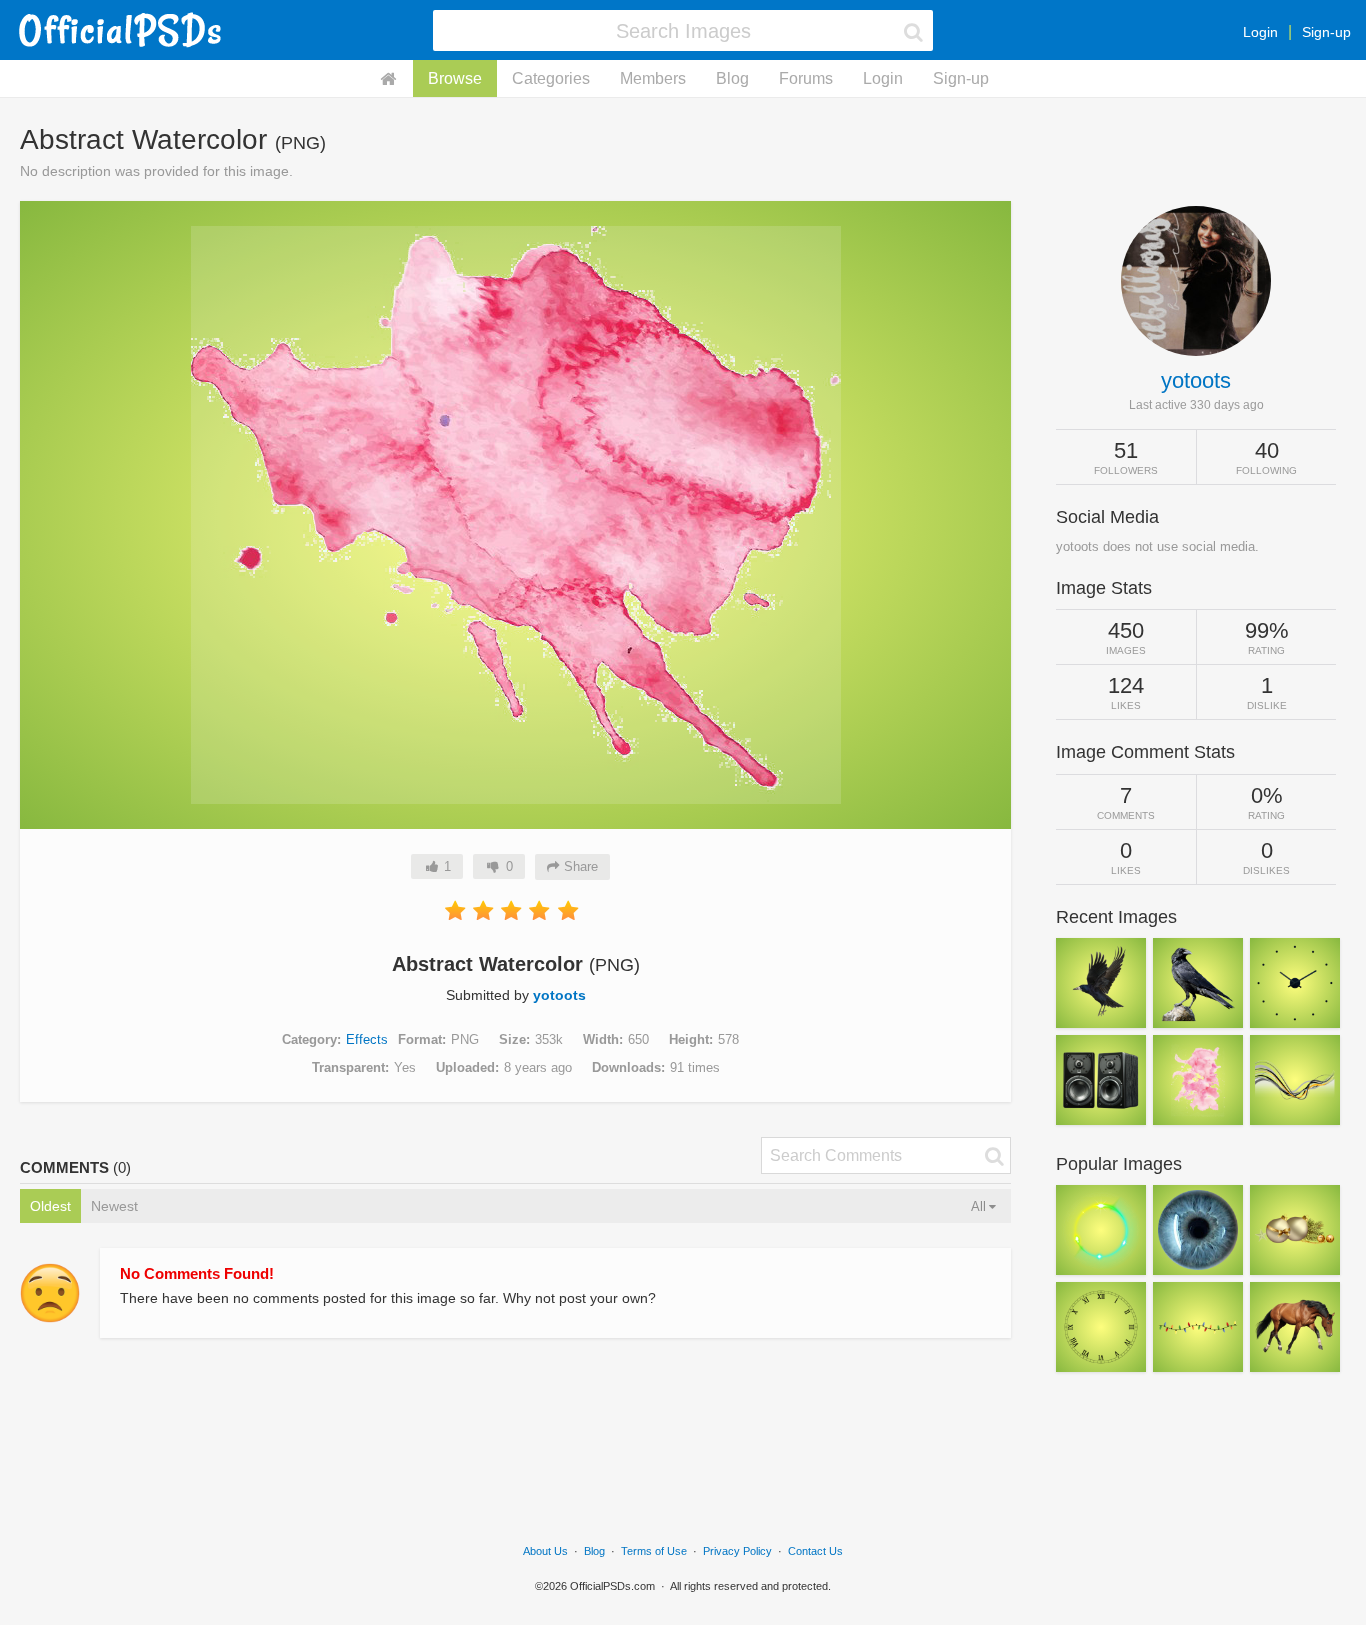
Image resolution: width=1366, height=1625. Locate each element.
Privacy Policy (737, 1551)
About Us (545, 1551)
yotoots (559, 995)
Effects (367, 1039)
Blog (732, 78)
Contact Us (815, 1551)
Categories (551, 78)
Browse (455, 78)
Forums (806, 78)
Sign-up (1326, 32)
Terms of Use (654, 1551)
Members (653, 78)
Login (1260, 32)
